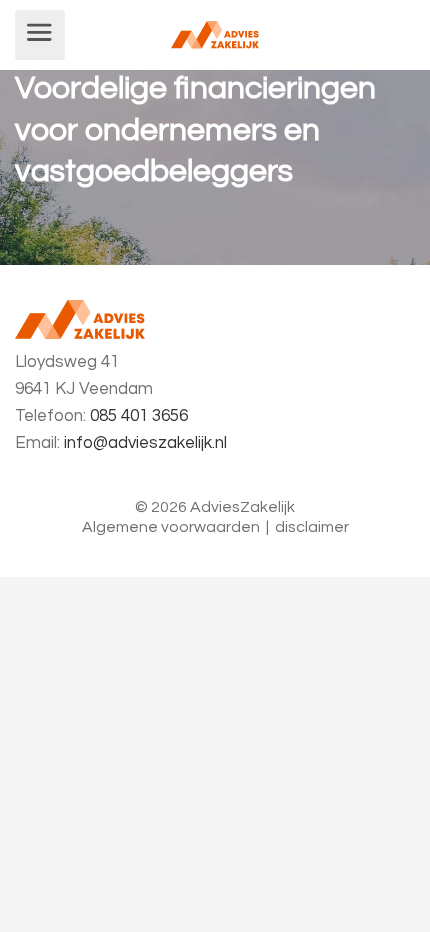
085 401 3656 (139, 416)
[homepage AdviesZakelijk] (215, 34)
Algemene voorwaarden (171, 527)
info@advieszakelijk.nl (145, 443)
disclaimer (312, 527)
